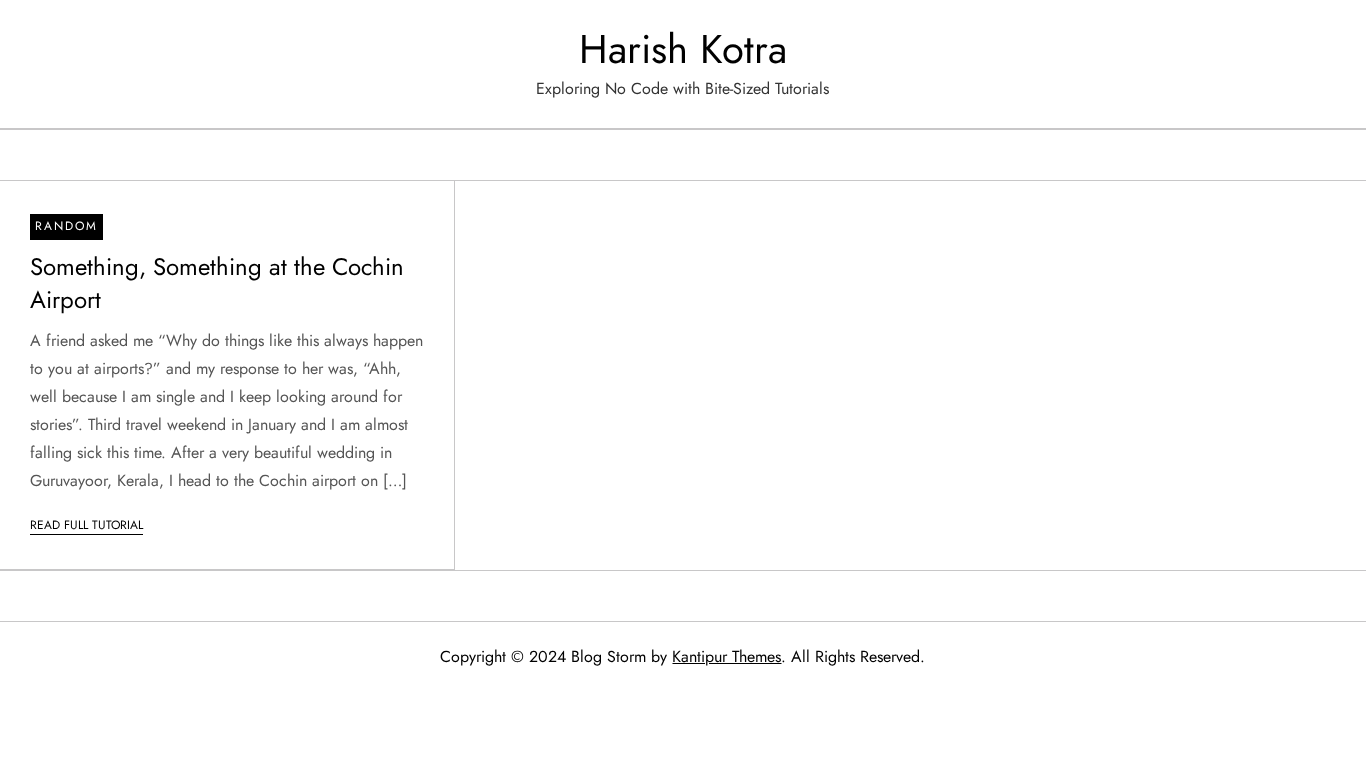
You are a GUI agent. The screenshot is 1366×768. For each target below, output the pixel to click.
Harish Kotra (683, 49)
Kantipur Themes (726, 656)
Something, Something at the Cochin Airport (217, 283)
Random (66, 226)
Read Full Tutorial (86, 525)
